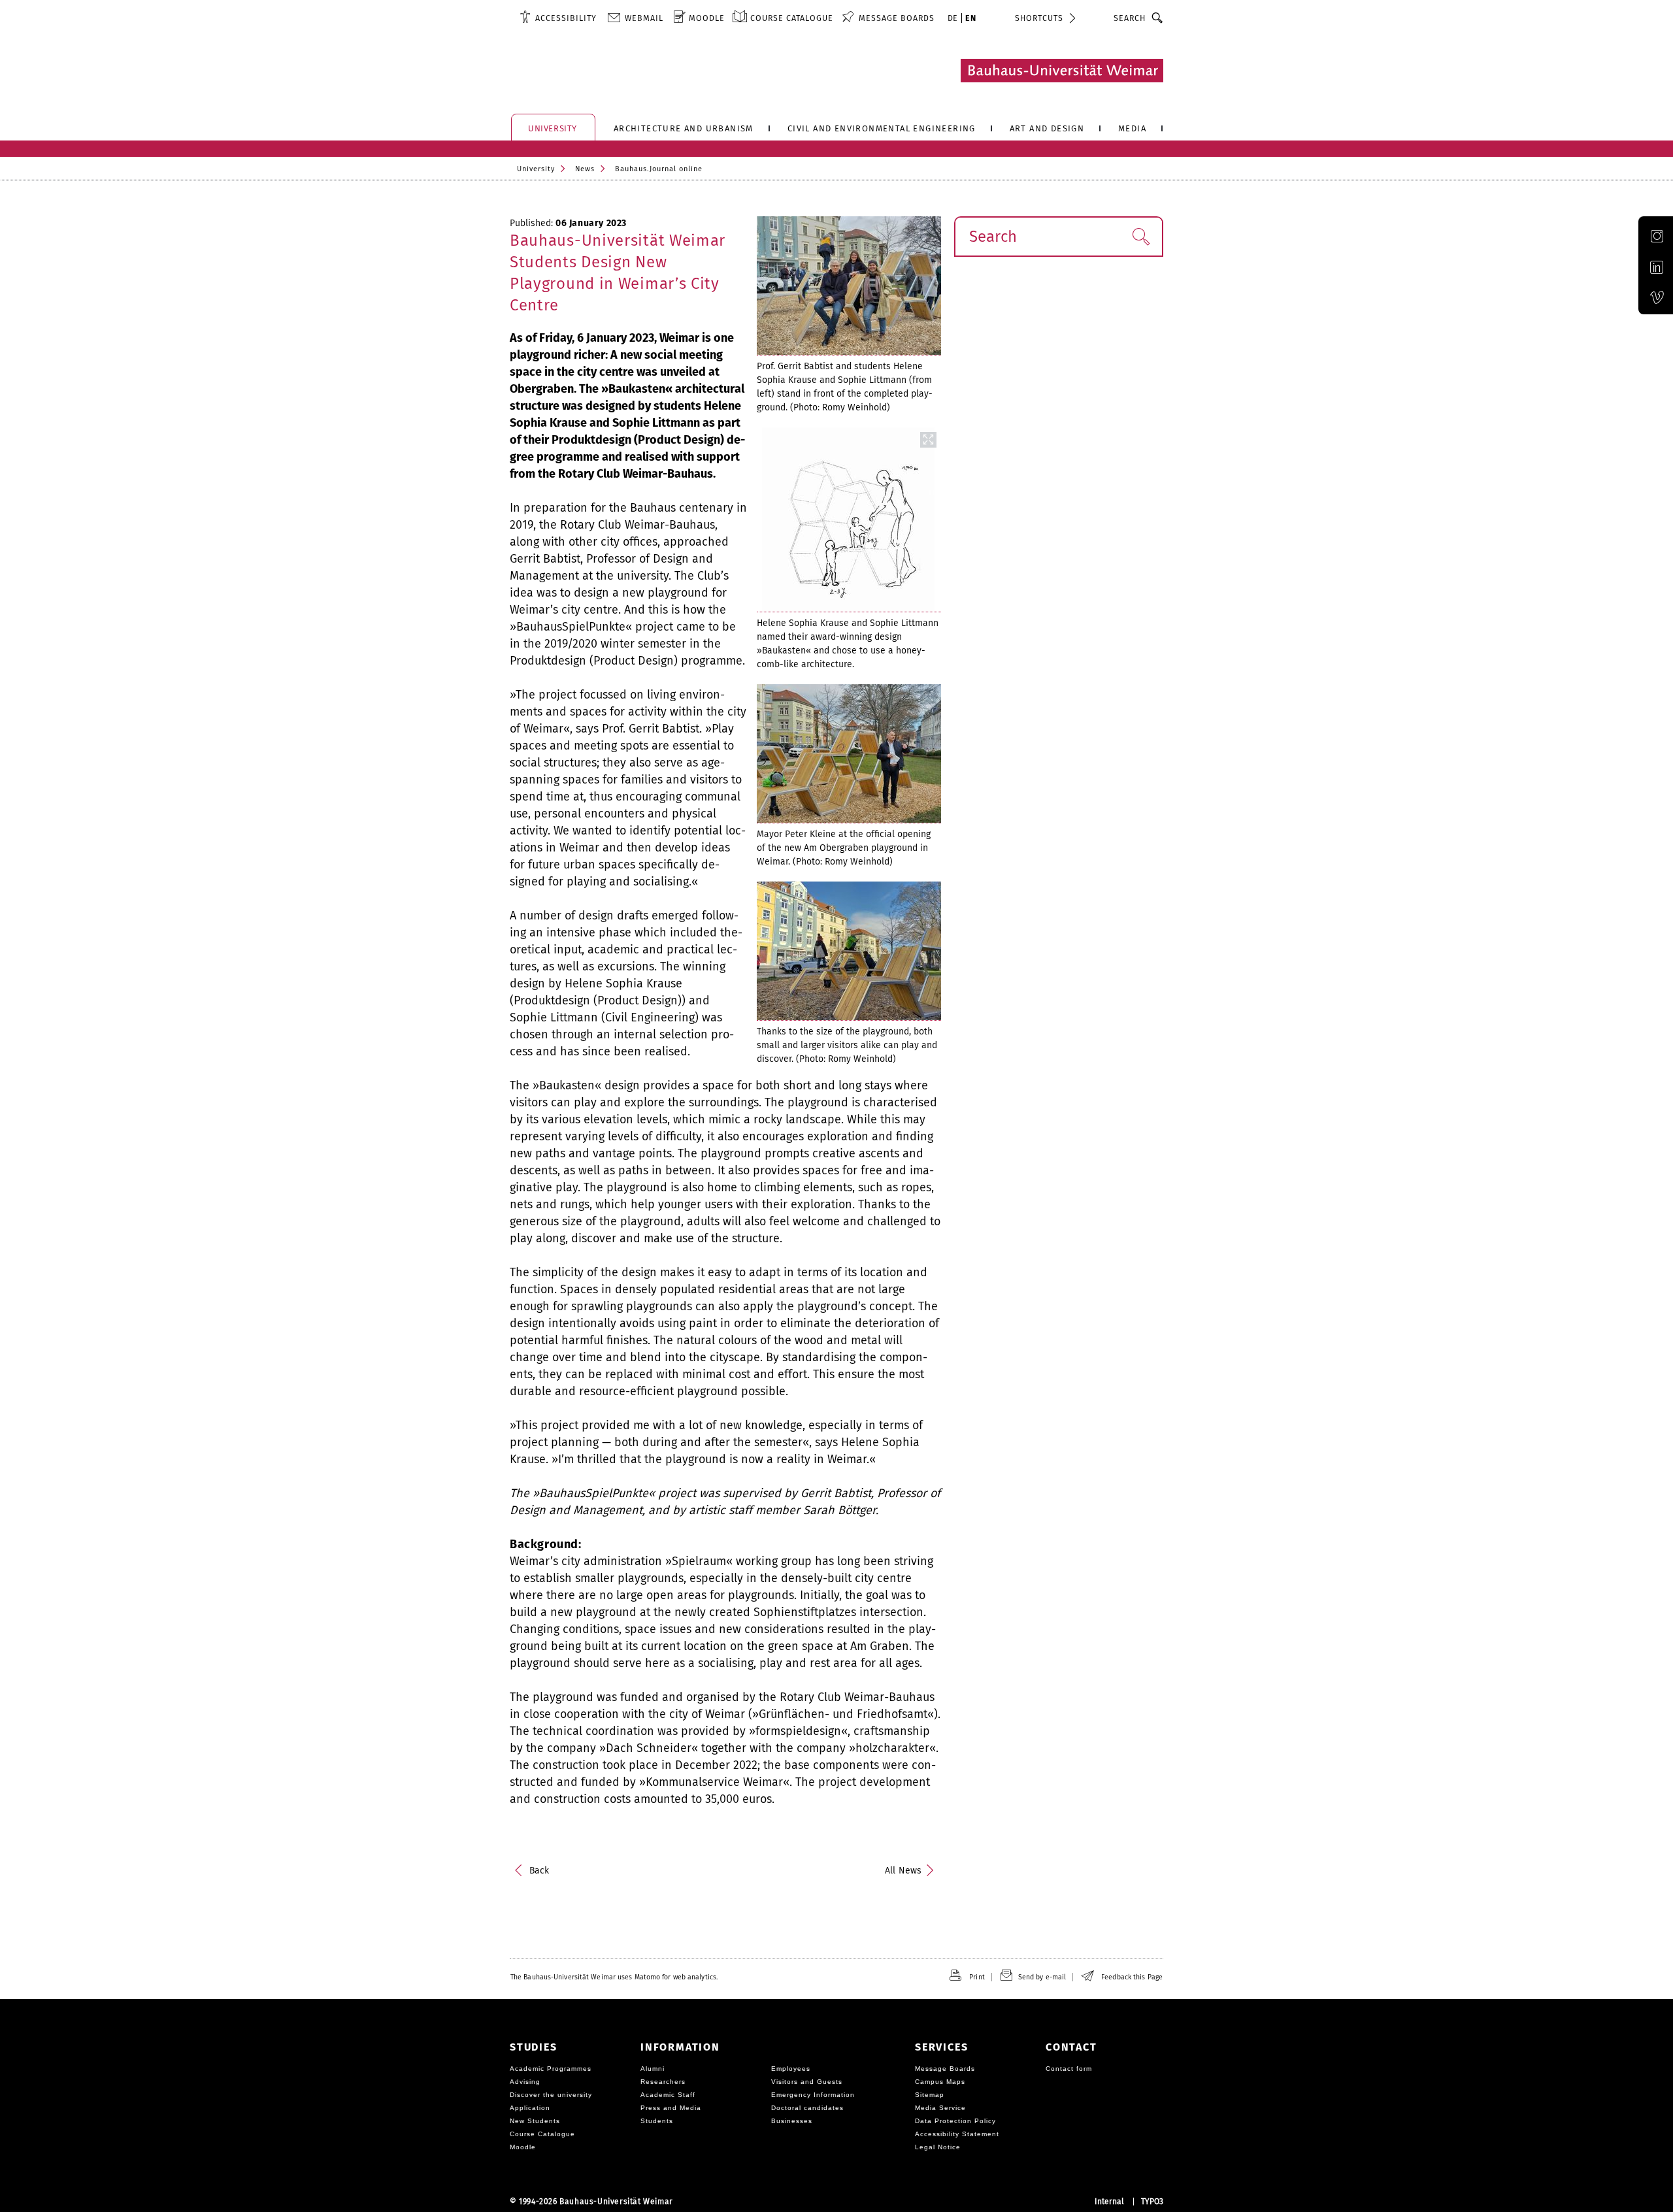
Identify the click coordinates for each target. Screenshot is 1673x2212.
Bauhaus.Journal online (659, 169)
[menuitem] (558, 18)
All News (903, 1871)
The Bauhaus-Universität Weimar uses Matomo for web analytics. (614, 1977)
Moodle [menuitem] (707, 18)
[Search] (1158, 18)
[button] (1141, 237)
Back (539, 1871)
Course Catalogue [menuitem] (792, 18)
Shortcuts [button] (1039, 18)
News (585, 169)
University (536, 169)
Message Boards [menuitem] (897, 18)
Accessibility (566, 18)
